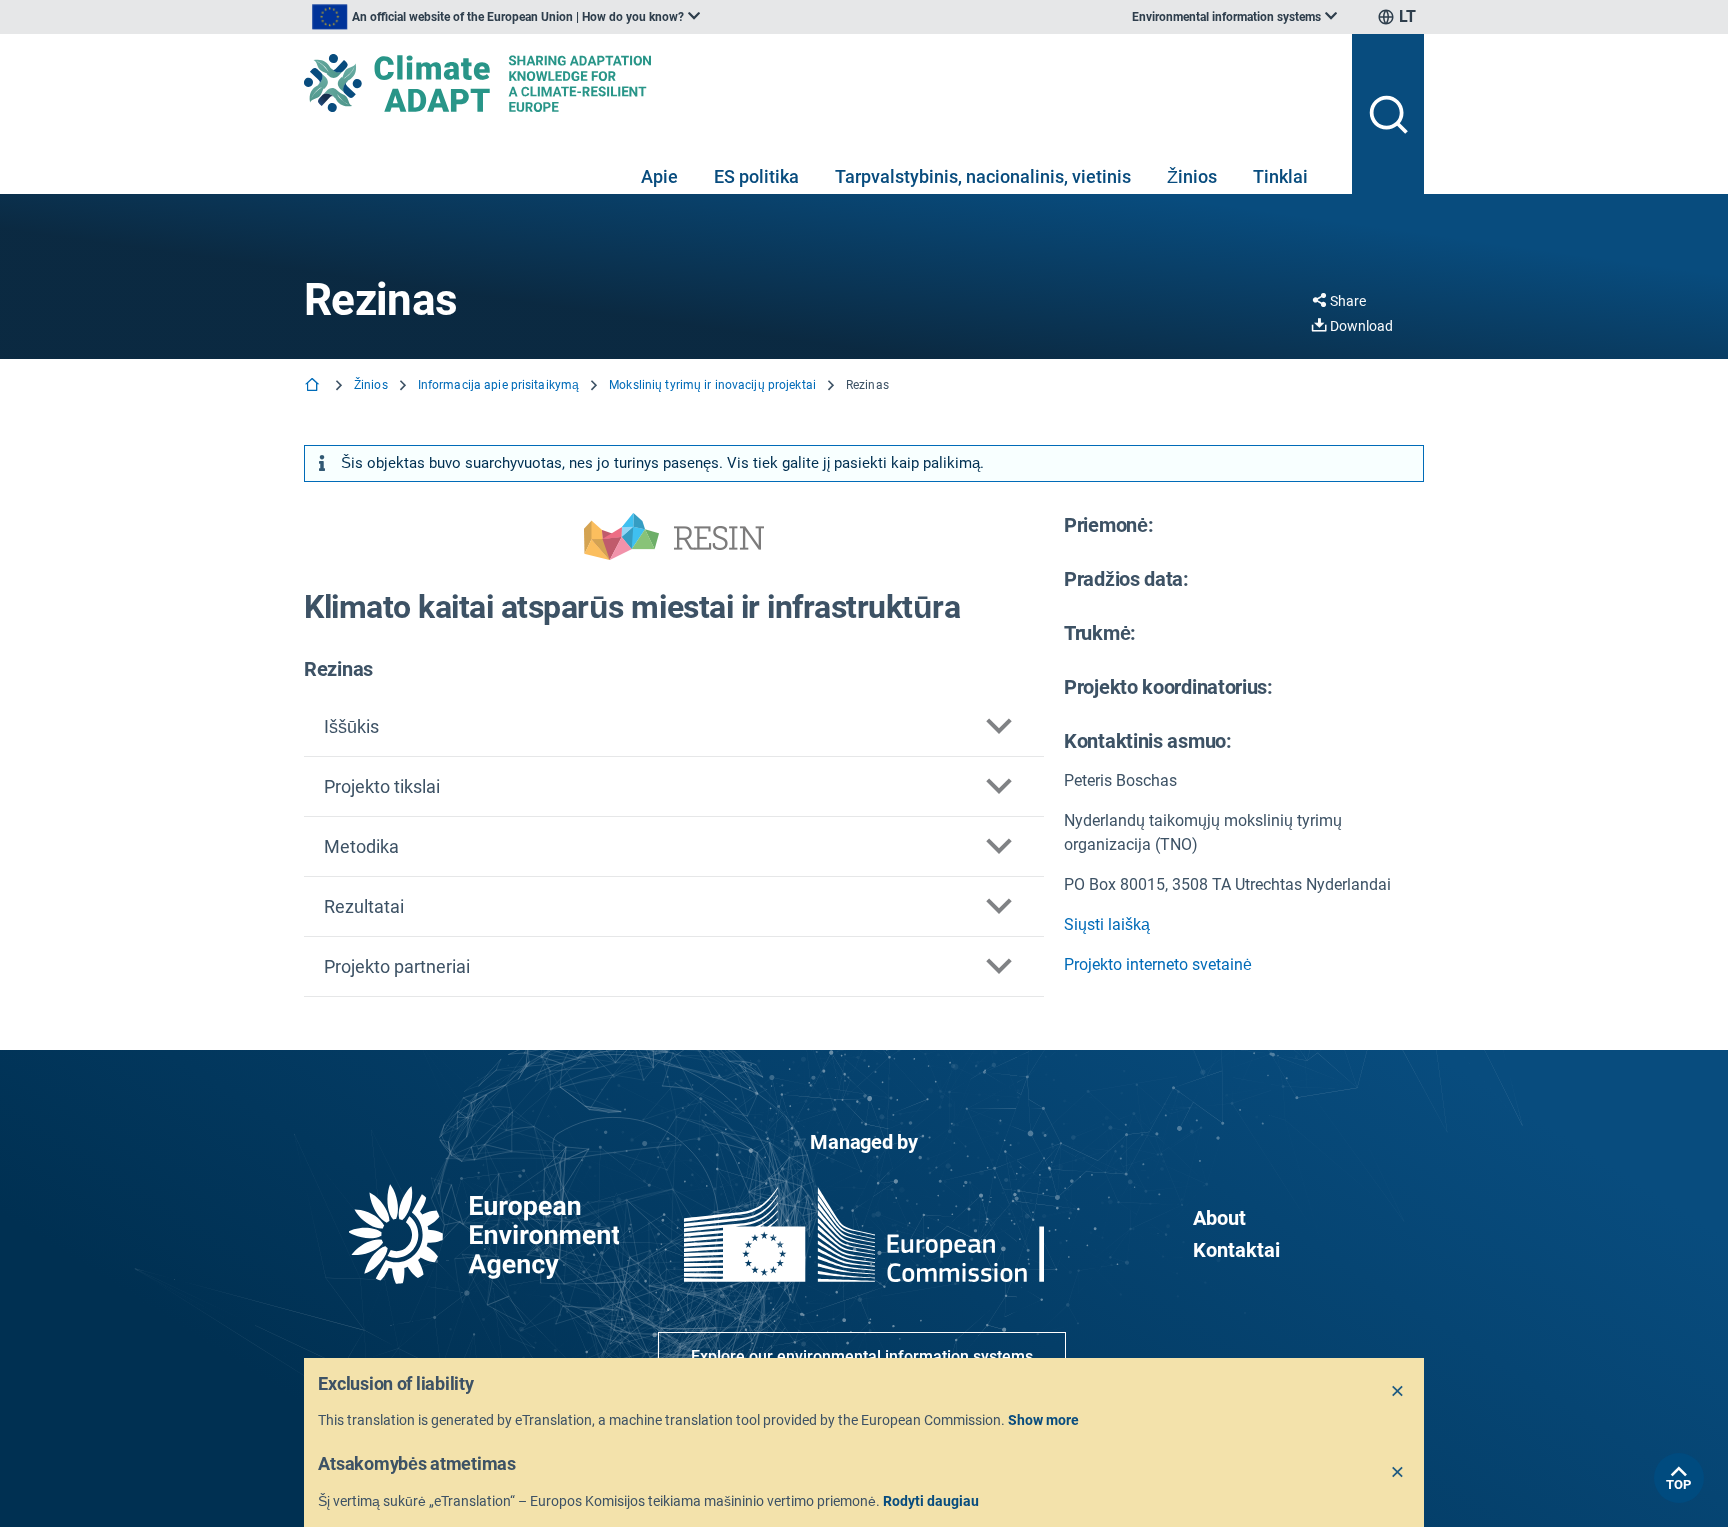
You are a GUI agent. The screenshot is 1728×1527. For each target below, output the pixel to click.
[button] (674, 727)
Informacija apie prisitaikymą (498, 385)
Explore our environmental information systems (862, 1356)
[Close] (1398, 1392)
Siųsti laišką (1107, 924)
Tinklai (1280, 176)
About (1219, 1218)
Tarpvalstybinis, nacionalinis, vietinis (983, 176)
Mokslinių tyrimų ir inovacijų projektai (712, 385)
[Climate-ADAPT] (820, 83)
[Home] (314, 386)
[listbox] (506, 17)
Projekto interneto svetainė (1158, 964)
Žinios (1192, 176)
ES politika (756, 176)
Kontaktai (1236, 1250)
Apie (659, 176)
